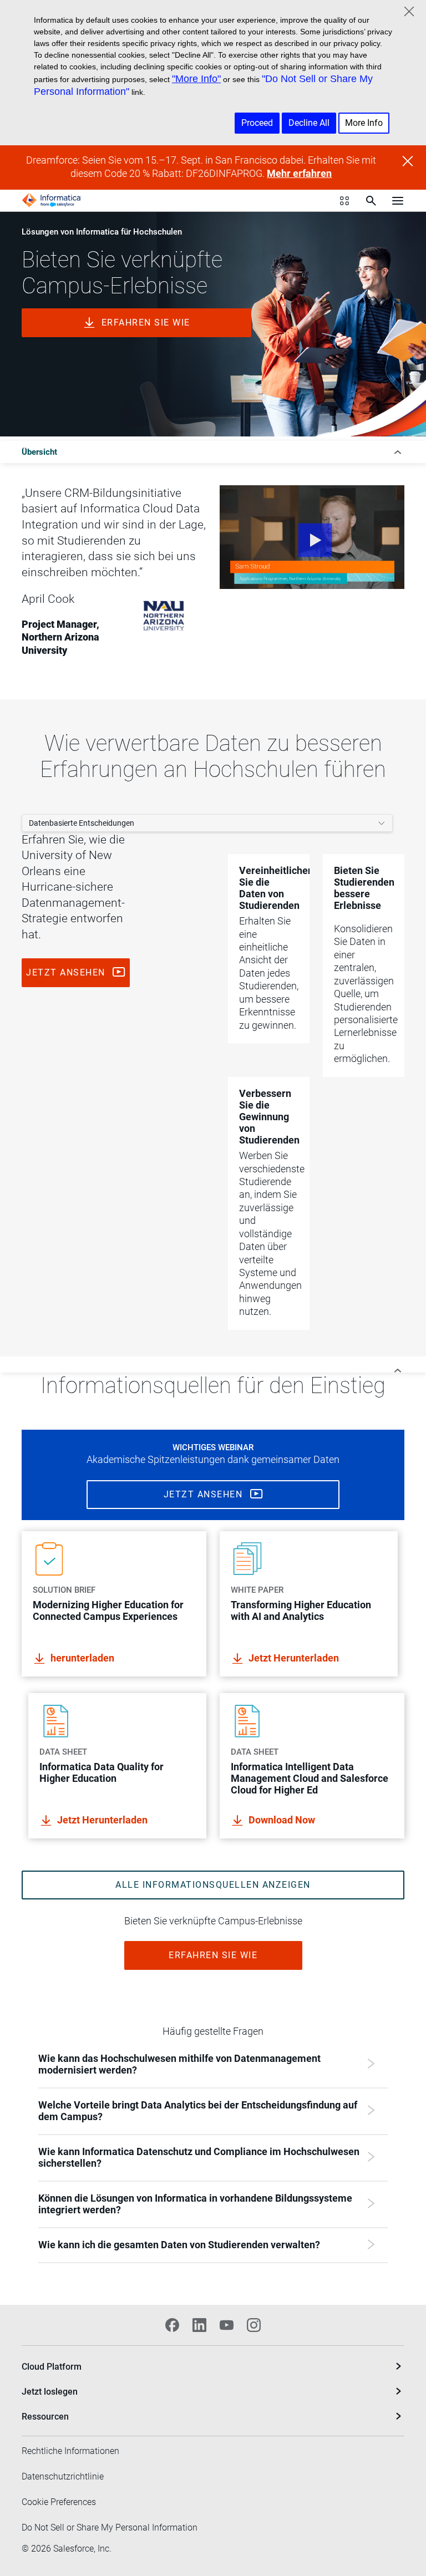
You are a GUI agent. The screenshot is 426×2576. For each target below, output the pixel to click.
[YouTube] (227, 2325)
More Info (364, 123)
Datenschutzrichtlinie (63, 2476)
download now (282, 1820)
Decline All (309, 123)
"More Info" (196, 79)
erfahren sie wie (146, 322)
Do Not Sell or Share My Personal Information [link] (110, 2527)
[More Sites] (344, 201)
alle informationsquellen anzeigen (213, 1885)
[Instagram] (254, 2325)
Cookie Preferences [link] (59, 2502)
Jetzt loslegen (50, 2392)
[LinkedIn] (199, 2325)
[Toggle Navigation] (398, 200)
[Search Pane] (371, 201)
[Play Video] (312, 537)
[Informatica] (52, 200)
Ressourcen (45, 2417)
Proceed (257, 123)
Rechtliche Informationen (70, 2451)
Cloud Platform (52, 2367)
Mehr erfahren (299, 174)
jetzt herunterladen (294, 1658)
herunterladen (82, 1658)
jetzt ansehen (67, 972)
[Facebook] (172, 2325)
